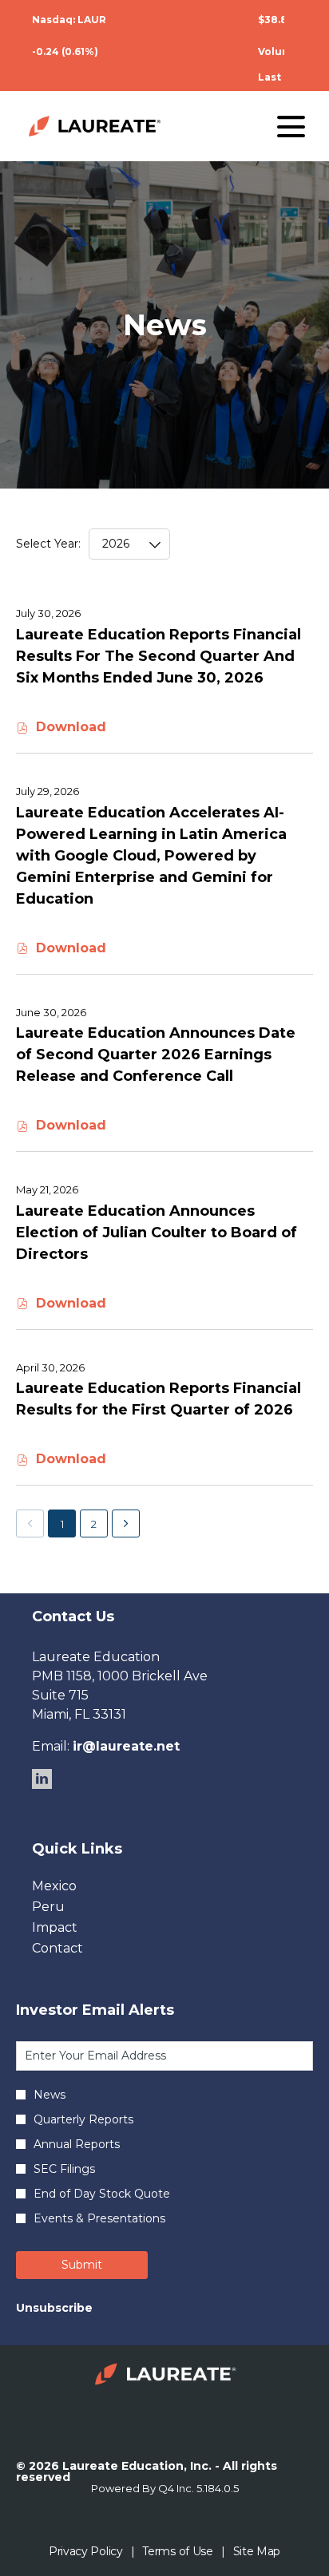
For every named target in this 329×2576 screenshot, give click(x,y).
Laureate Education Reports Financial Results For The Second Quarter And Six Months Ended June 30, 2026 (159, 656)
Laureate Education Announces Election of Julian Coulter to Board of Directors (157, 1233)
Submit (82, 2265)
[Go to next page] (126, 1523)
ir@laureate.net (126, 1746)
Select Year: (48, 544)
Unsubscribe (54, 2308)
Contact (82, 1949)
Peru (73, 1907)
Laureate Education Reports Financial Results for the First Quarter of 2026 (159, 1399)
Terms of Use (177, 2552)
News (50, 2095)
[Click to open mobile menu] (291, 127)
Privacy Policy (86, 2552)
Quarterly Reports (83, 2119)
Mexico (79, 1886)
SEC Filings (64, 2169)
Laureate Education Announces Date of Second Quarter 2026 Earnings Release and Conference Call (156, 1055)
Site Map (257, 2552)
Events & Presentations (99, 2218)
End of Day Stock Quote (102, 2194)
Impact (79, 1928)
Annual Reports (77, 2144)
